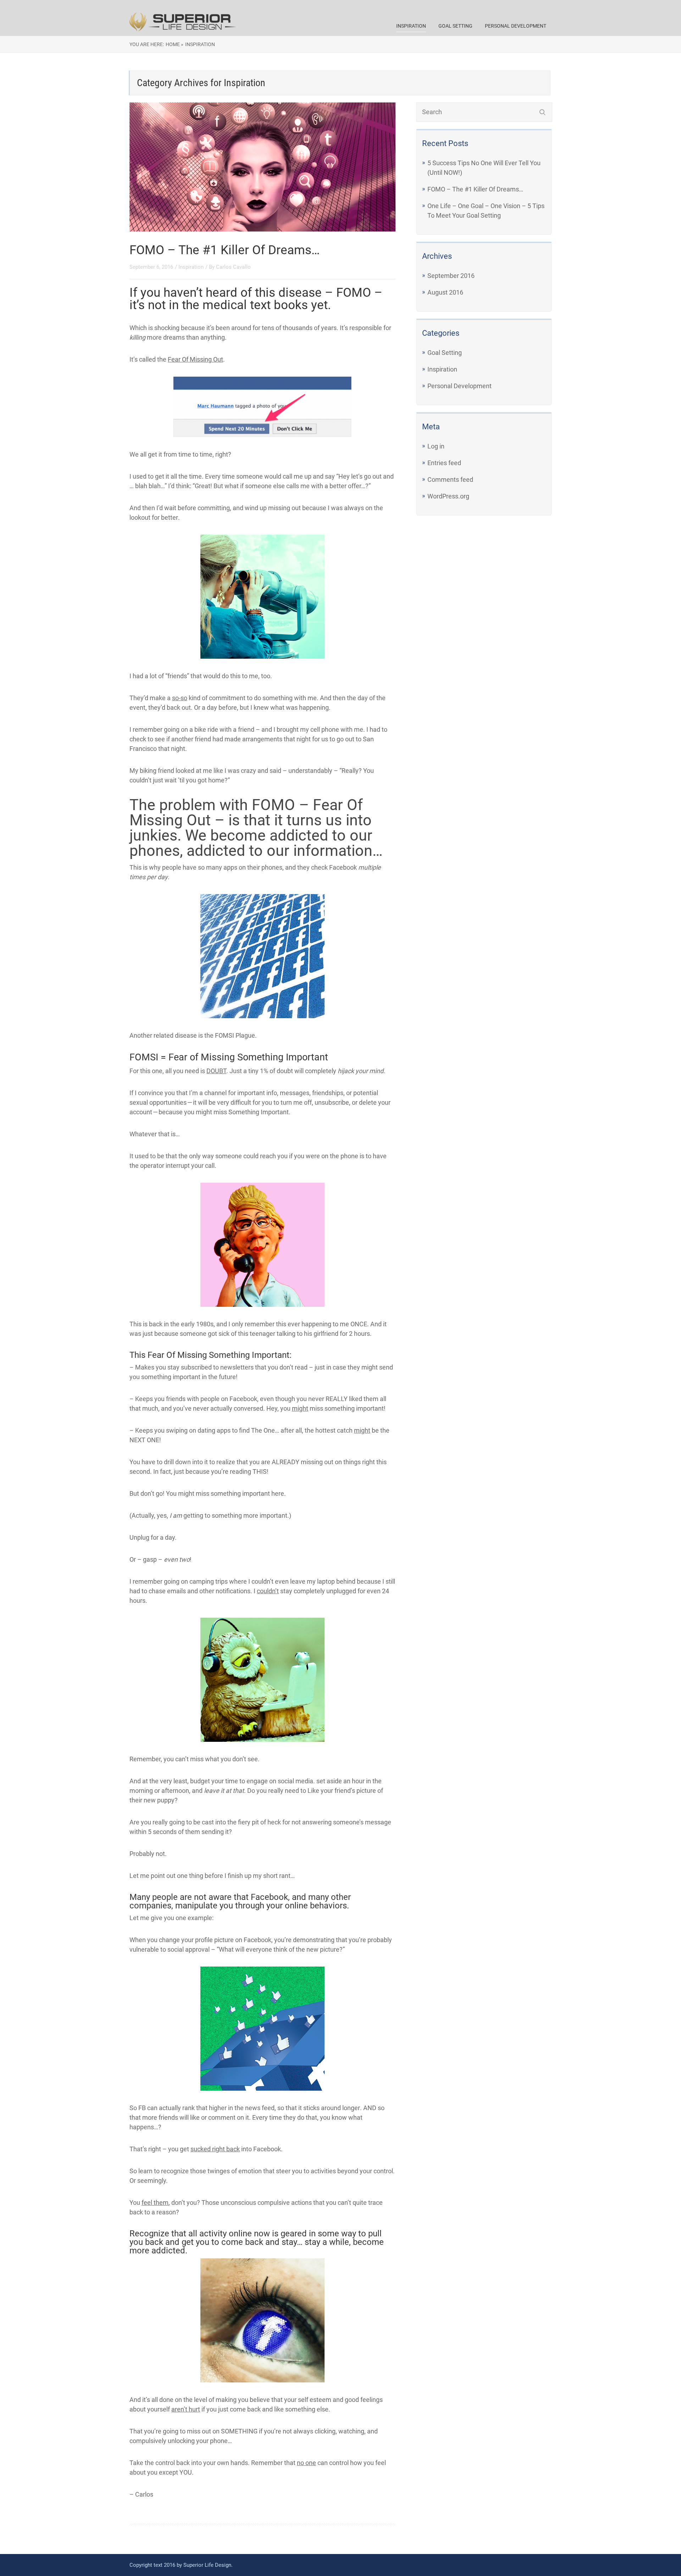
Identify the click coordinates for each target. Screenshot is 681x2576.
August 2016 (445, 292)
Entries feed (444, 463)
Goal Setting (455, 26)
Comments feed (450, 479)
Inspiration (411, 26)
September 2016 (451, 276)
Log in (436, 446)
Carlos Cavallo (233, 267)
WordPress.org (448, 496)
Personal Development (516, 26)
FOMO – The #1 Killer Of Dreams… (225, 250)
